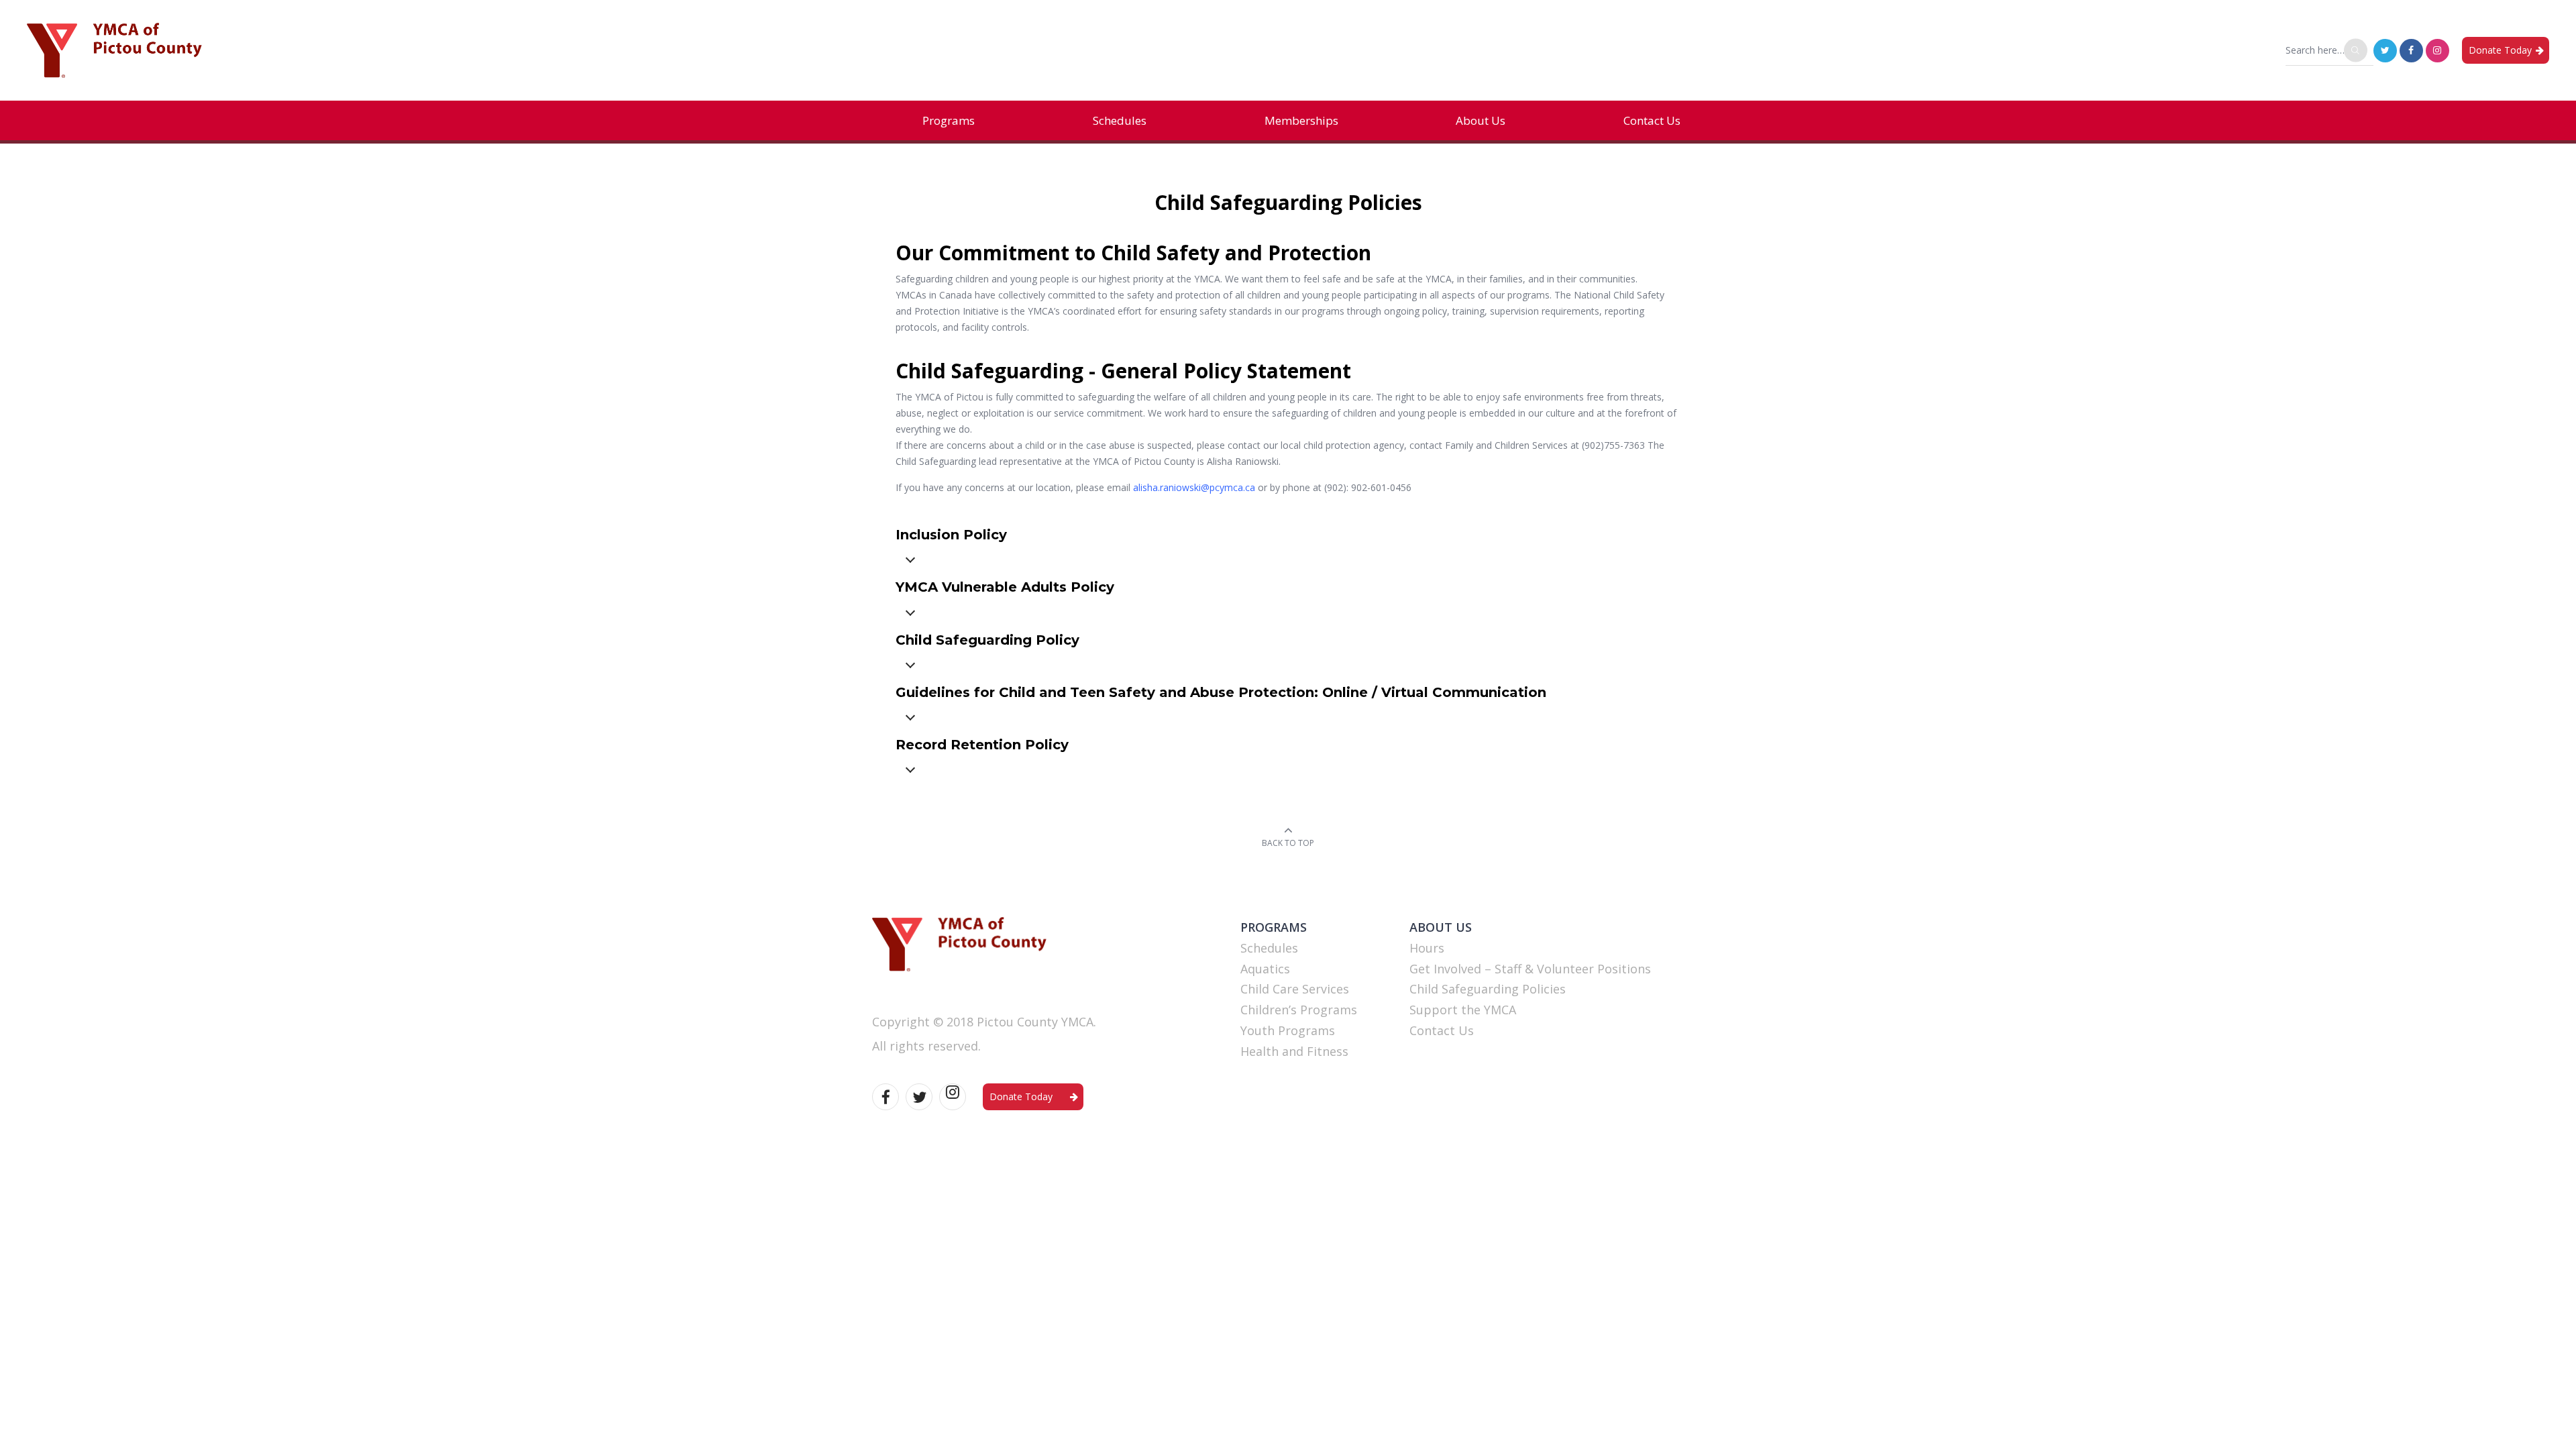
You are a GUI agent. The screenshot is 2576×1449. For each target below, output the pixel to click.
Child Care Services (1295, 989)
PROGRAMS (1274, 927)
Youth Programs (1288, 1030)
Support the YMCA (1463, 1010)
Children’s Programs (1299, 1010)
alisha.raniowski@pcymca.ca (1194, 487)
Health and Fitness (1294, 1051)
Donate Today (2500, 50)
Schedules (1120, 120)
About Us (1481, 120)
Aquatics (1265, 969)
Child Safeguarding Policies (1488, 989)
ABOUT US (1441, 927)
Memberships (1301, 120)
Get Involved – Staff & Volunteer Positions (1530, 969)
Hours (1427, 948)
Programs (949, 120)
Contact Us (1652, 120)
